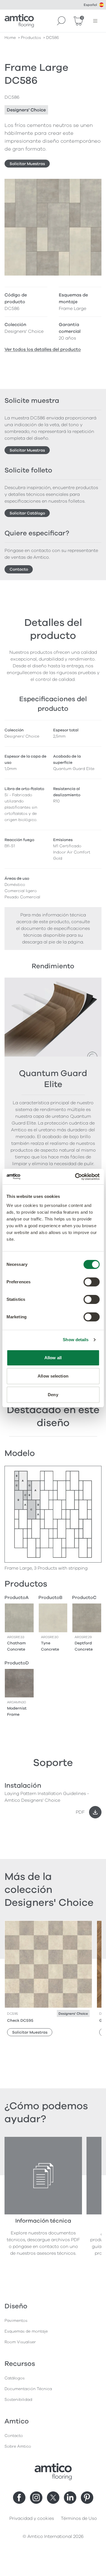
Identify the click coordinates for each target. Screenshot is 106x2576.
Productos (31, 38)
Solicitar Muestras (27, 164)
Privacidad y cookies (32, 2518)
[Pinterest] (87, 2498)
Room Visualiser (20, 2342)
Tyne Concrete (50, 1646)
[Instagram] (36, 2498)
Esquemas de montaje (26, 2331)
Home (10, 38)
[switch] (91, 1282)
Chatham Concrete (16, 1646)
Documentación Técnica (28, 2389)
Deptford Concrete (84, 1646)
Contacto (19, 569)
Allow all (53, 1358)
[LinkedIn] (70, 2498)
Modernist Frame (17, 1711)
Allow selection (53, 1376)
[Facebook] (19, 2498)
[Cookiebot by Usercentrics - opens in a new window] (75, 1177)
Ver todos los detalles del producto (43, 349)
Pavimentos (16, 2321)
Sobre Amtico (18, 2446)
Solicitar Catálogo (27, 513)
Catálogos (15, 2378)
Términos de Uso (79, 2518)
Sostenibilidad (18, 2400)
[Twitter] (53, 2498)
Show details (76, 1340)
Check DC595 (20, 2020)
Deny (53, 1395)
